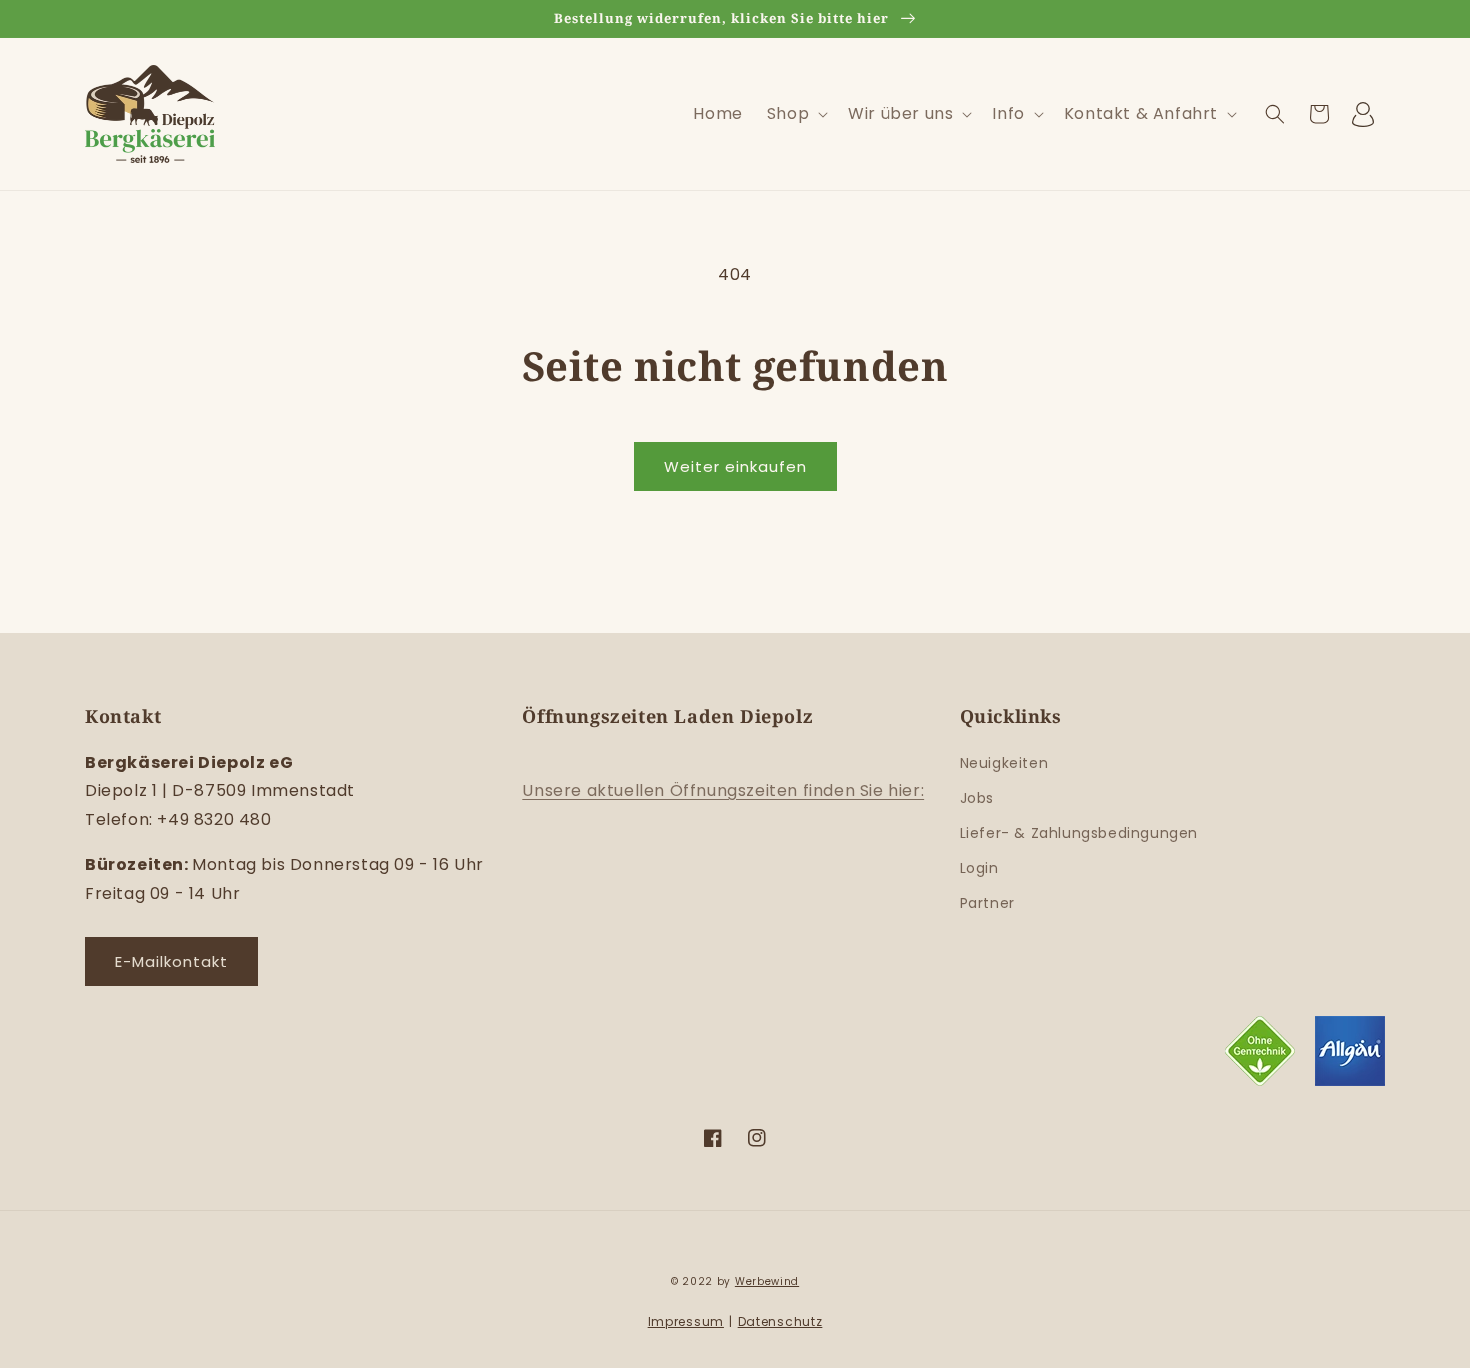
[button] (795, 114)
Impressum (686, 1321)
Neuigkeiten (1004, 763)
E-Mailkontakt (171, 961)
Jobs (977, 798)
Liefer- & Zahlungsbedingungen (1079, 833)
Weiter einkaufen (735, 466)
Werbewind (767, 1281)
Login (979, 868)
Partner (987, 903)
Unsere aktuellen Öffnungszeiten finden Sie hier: (723, 790)
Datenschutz (780, 1321)
